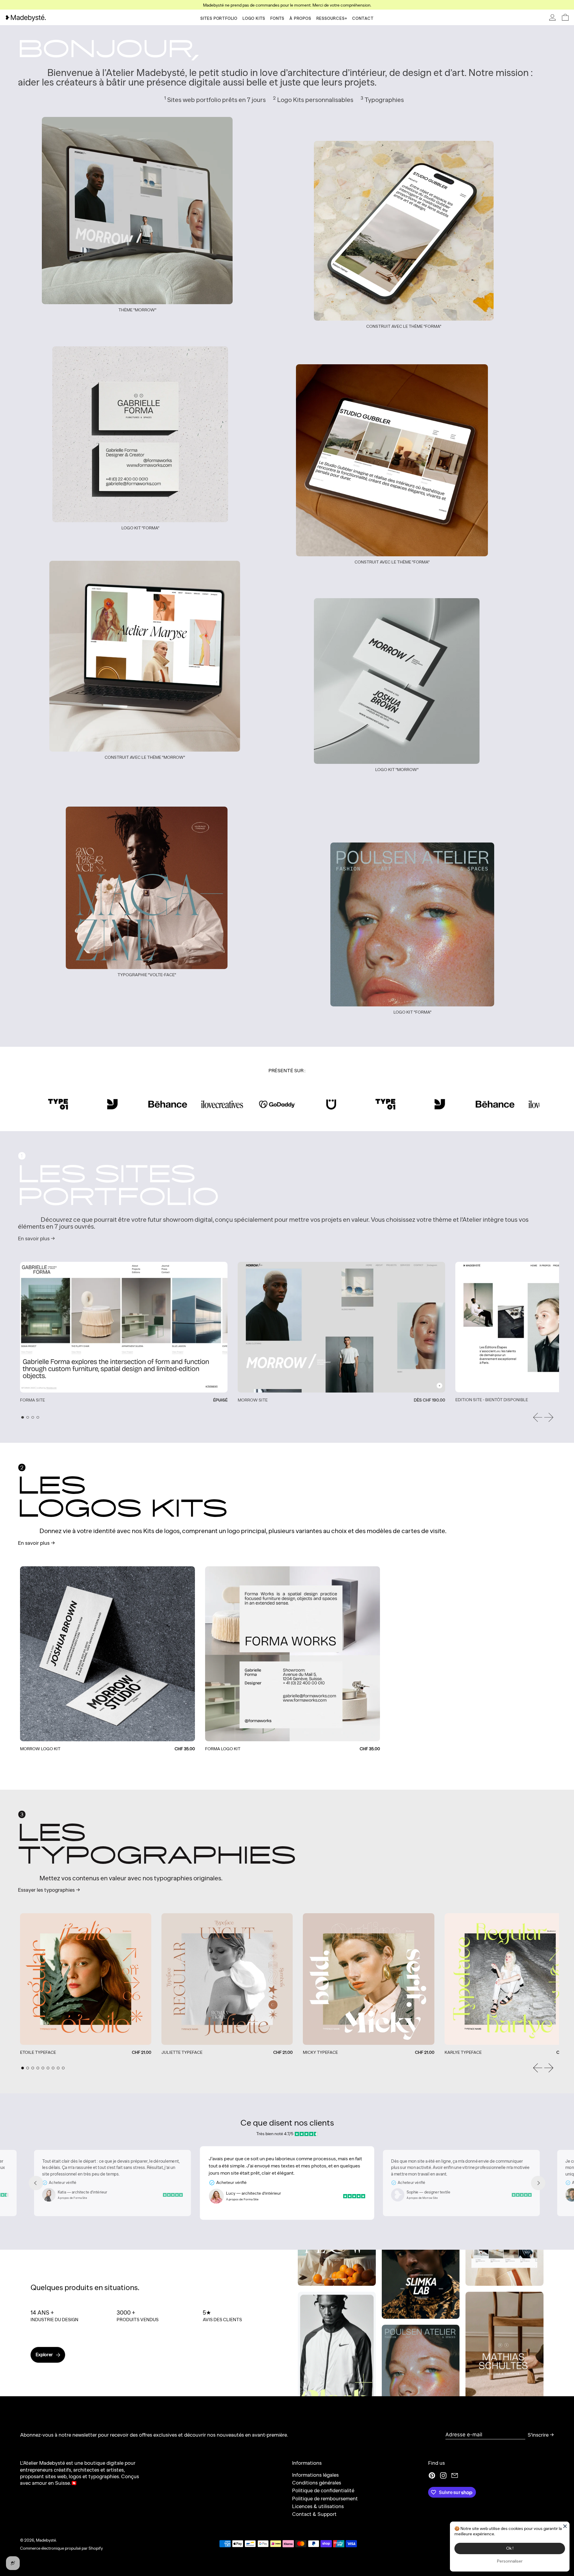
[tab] (23, 1418)
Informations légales (315, 2475)
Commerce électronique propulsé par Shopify (61, 2548)
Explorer (44, 2355)
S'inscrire (538, 2435)
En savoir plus (34, 1239)
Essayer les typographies (46, 1890)
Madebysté (46, 2540)
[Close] (565, 2526)
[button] (565, 17)
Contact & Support (314, 2514)
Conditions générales (317, 2483)
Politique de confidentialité (323, 2490)
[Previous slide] (36, 2183)
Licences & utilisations (318, 2506)
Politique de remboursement (325, 2499)
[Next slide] (538, 2183)
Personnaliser (510, 2561)
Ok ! (510, 2548)
